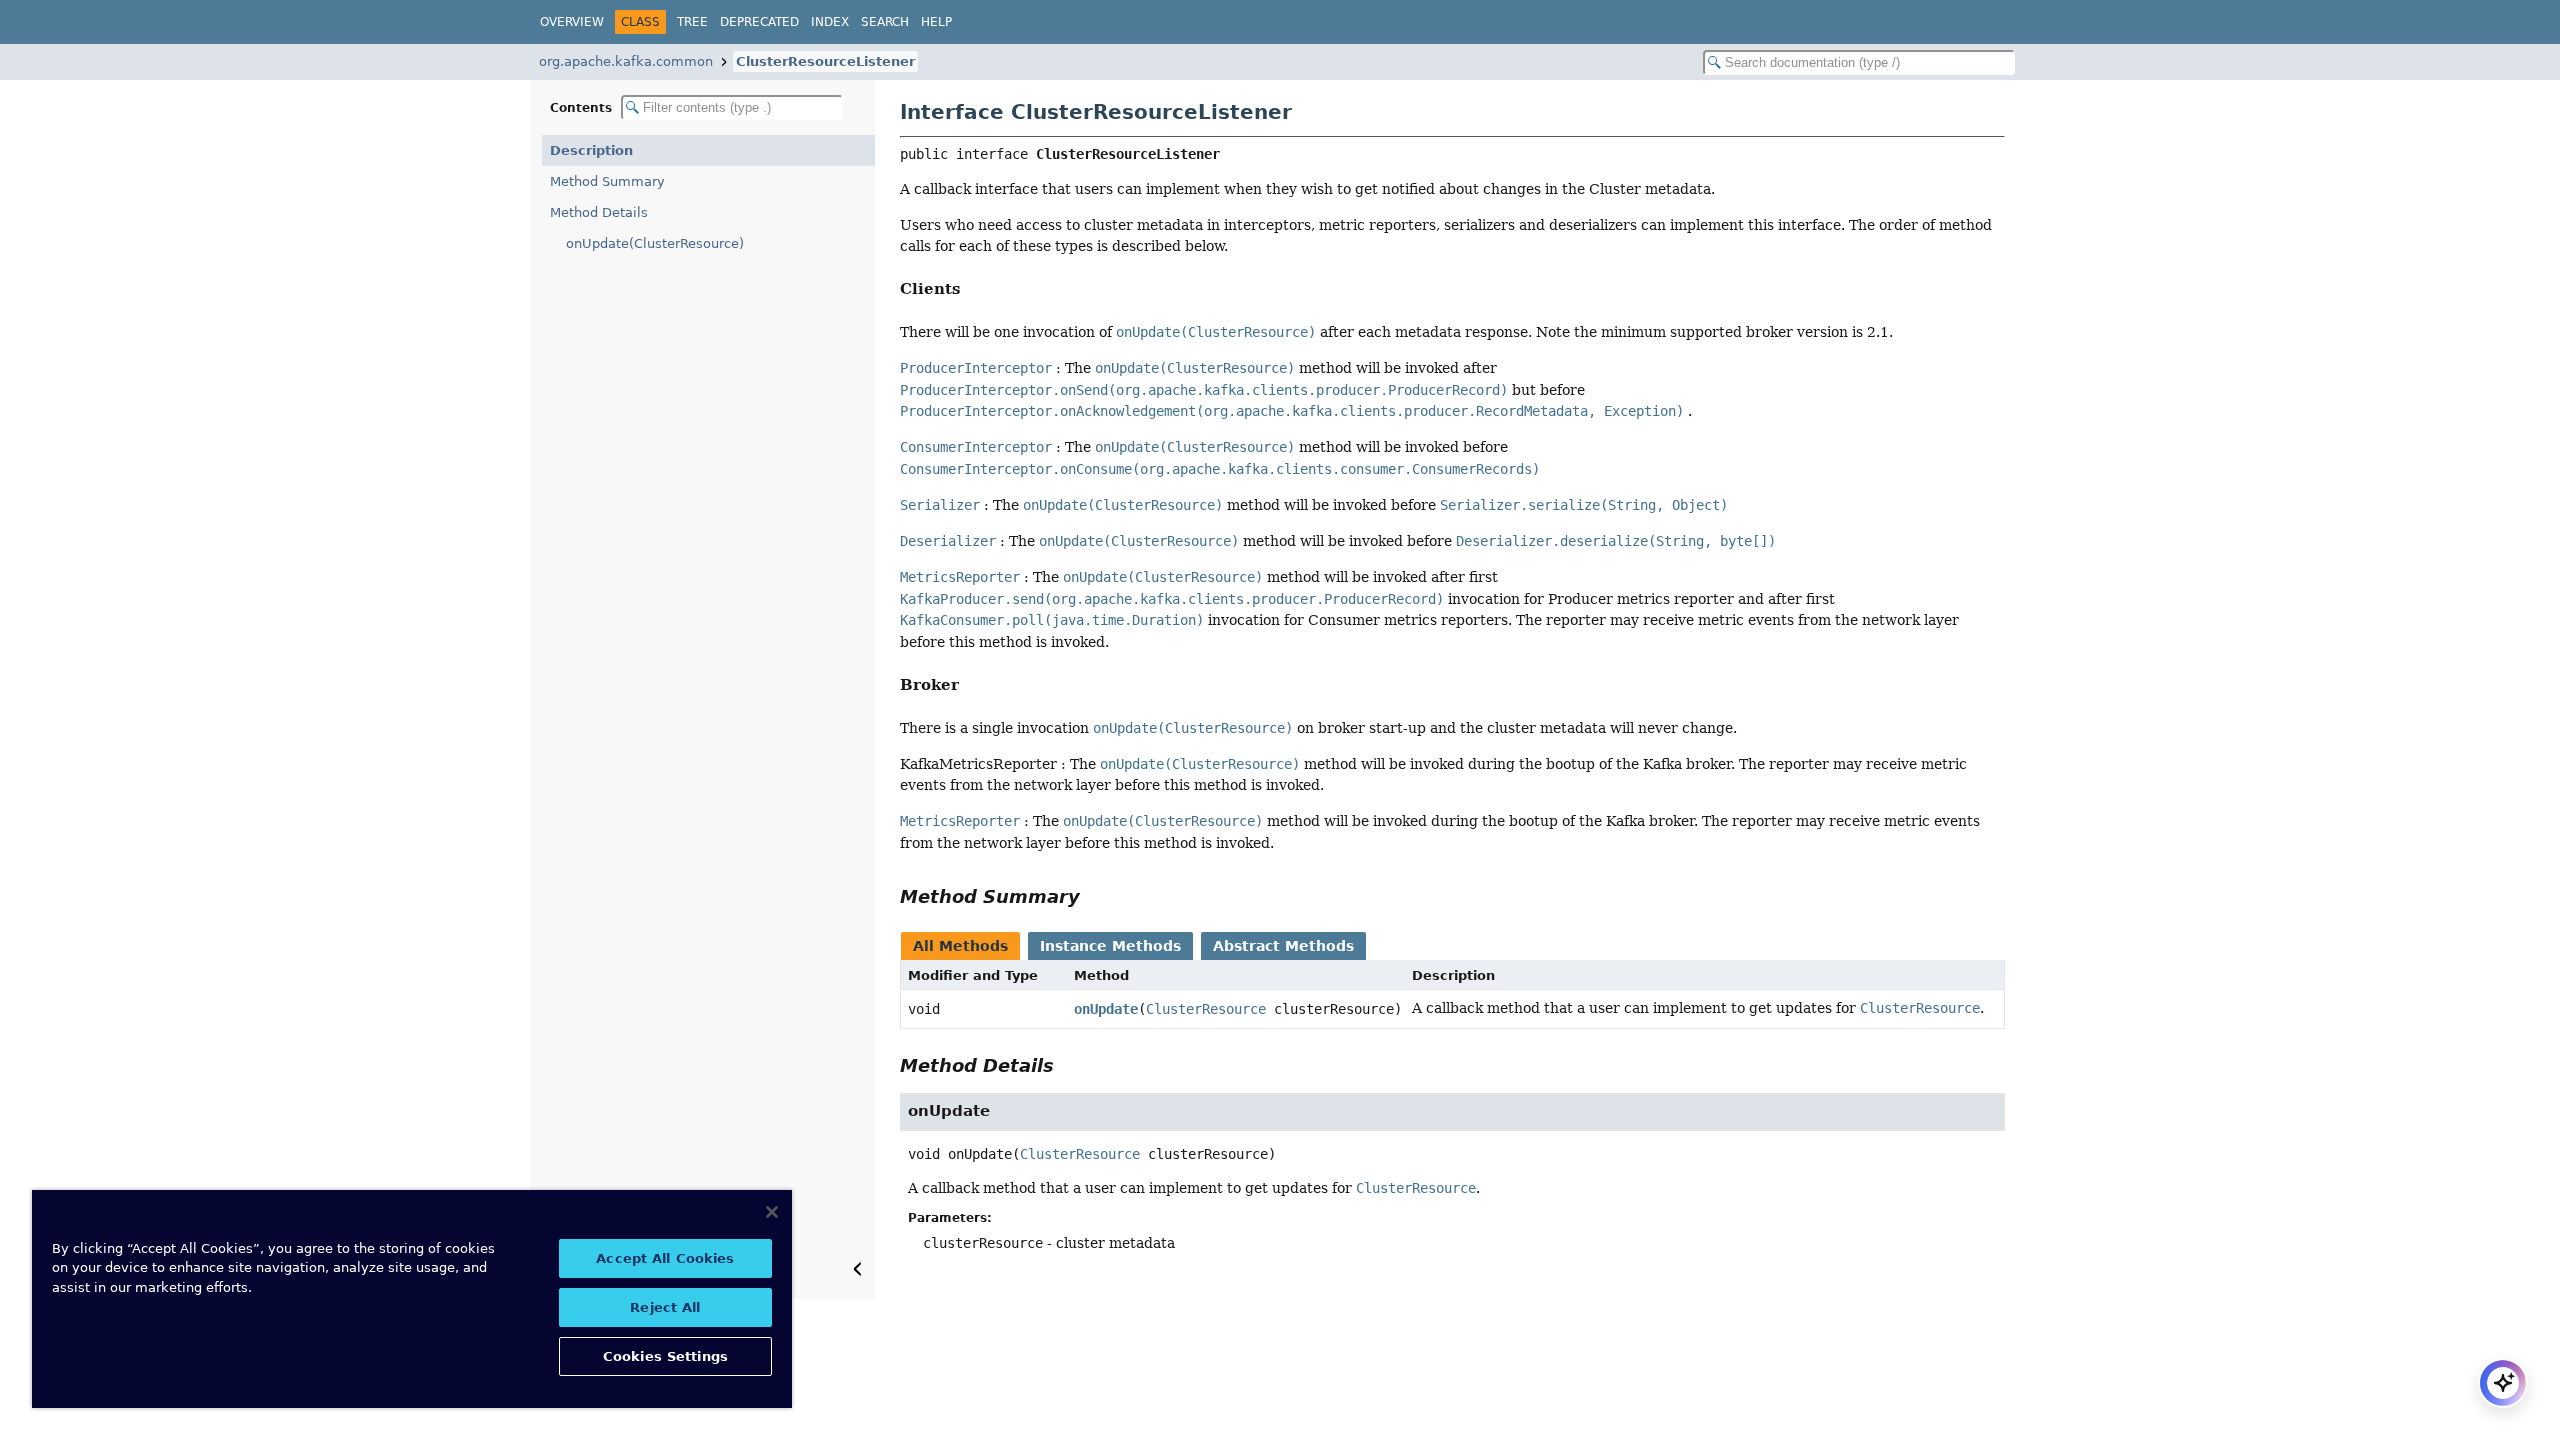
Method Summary (607, 181)
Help (936, 22)
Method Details (599, 212)
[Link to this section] (972, 289)
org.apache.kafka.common (626, 61)
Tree (692, 22)
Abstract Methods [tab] (1283, 946)
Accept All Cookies (665, 1258)
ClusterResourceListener (825, 61)
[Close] (772, 1212)
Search (885, 22)
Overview (572, 22)
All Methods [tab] (960, 946)
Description (591, 150)
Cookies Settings (665, 1356)
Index (830, 22)
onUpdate (1106, 1009)
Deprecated (759, 22)
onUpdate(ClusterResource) (655, 243)
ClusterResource (1206, 1009)
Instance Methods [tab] (1110, 946)
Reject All (665, 1307)
